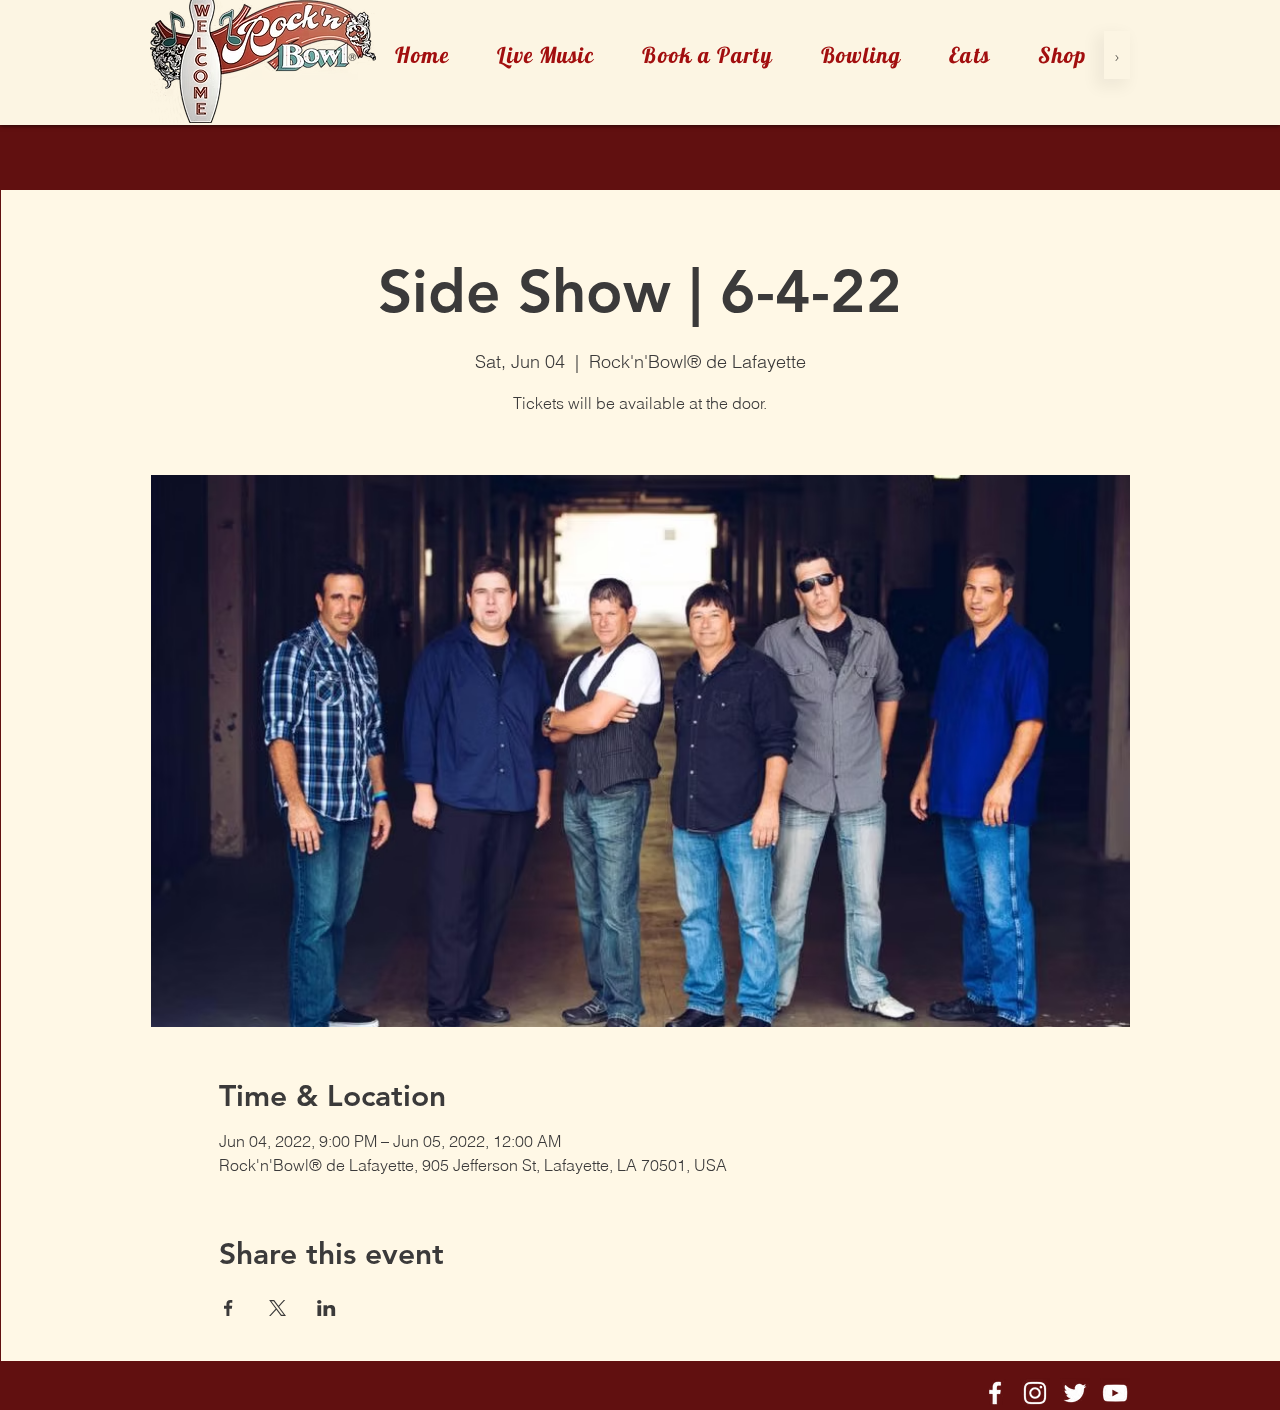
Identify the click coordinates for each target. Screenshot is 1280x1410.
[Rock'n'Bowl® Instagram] (1035, 1393)
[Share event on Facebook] (228, 1308)
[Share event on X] (277, 1308)
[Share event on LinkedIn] (326, 1308)
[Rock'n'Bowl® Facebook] (995, 1393)
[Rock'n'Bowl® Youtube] (1115, 1393)
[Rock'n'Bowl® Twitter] (1075, 1393)
